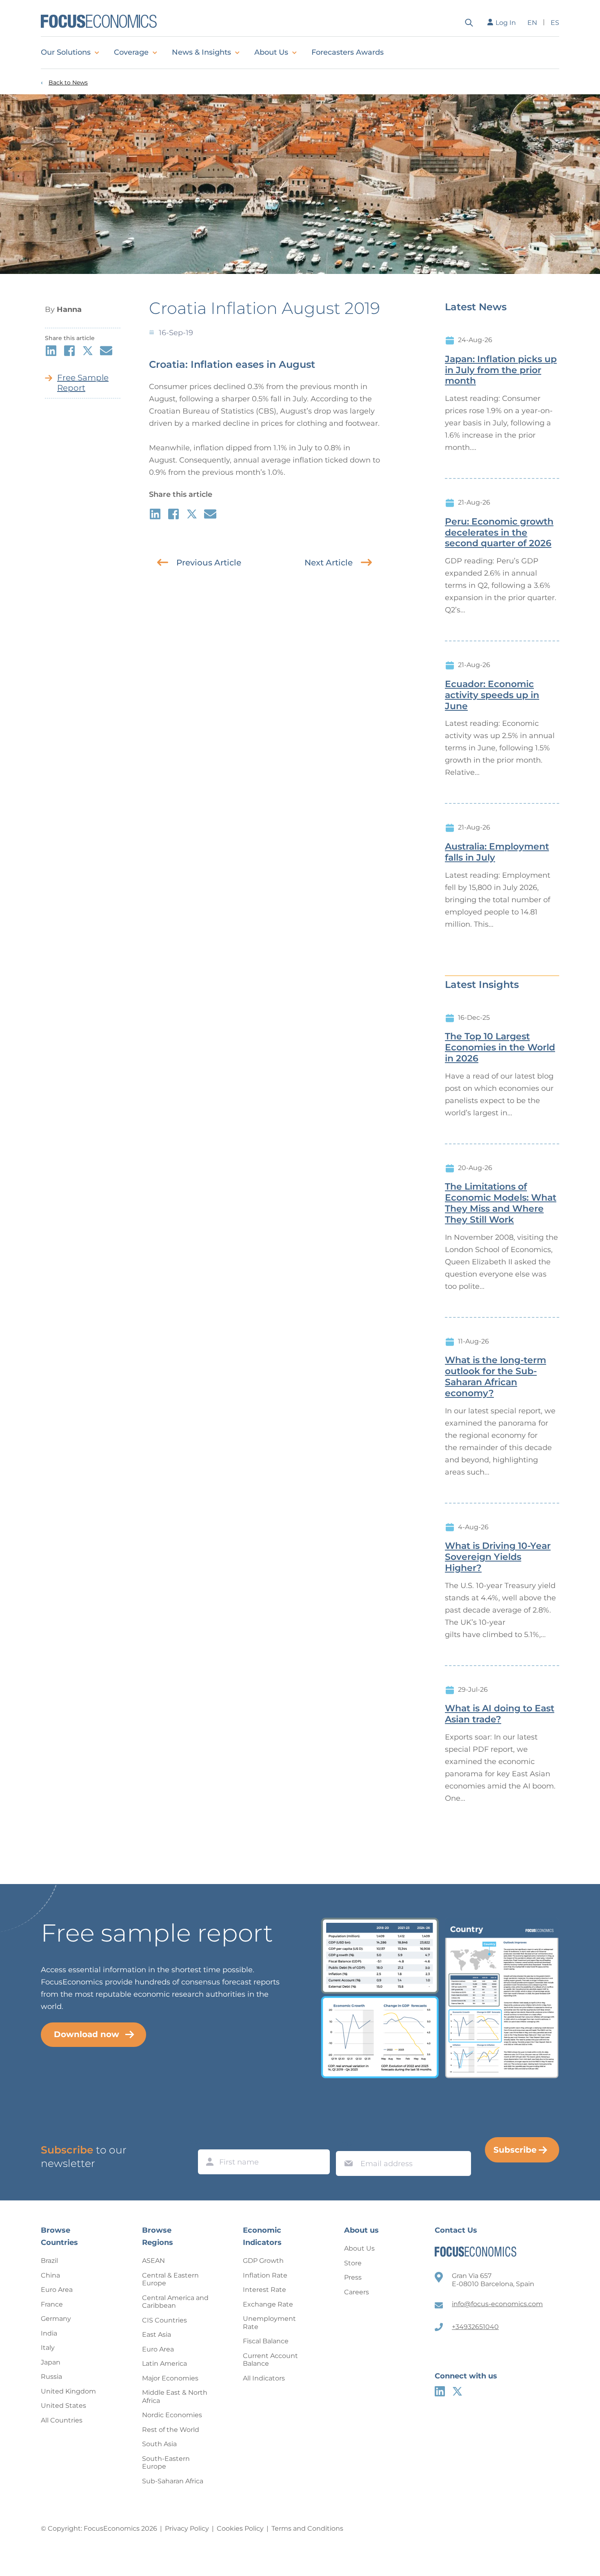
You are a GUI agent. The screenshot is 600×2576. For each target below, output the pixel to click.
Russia (51, 2377)
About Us (271, 52)
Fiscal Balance (266, 2341)
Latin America (164, 2364)
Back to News (68, 83)
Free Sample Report (83, 383)
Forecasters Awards (348, 52)
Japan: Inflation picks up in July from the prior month (501, 370)
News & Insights (201, 52)
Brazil (49, 2261)
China (50, 2275)
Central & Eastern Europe (170, 2279)
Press (353, 2277)
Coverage (131, 52)
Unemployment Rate (269, 2323)
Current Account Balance (270, 2360)
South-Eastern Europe (166, 2463)
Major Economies (170, 2378)
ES (555, 23)
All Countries (62, 2420)
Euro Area (57, 2290)
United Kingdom (68, 2391)
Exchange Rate (268, 2304)
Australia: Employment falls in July (497, 852)
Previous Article (209, 563)
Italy (48, 2348)
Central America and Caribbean (175, 2302)
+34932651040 (475, 2327)
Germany (56, 2319)
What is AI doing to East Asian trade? (500, 1714)
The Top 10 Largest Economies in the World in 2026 (500, 1048)
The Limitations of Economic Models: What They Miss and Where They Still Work (501, 1203)
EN (532, 23)
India (49, 2333)
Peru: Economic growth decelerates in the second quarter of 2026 (499, 533)
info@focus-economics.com (497, 2304)
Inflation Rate (265, 2275)
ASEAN (153, 2261)
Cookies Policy (240, 2528)
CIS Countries (164, 2320)
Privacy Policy (187, 2528)
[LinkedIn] (440, 2391)
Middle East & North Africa (175, 2397)
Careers (357, 2292)
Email (347, 2143)
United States (63, 2406)
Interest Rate (264, 2290)
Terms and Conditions (307, 2528)
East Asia (157, 2335)
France (52, 2304)
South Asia (159, 2444)
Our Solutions (66, 52)
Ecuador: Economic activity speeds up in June (492, 695)
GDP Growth (263, 2261)
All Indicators (264, 2378)
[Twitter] (457, 2391)
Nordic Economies (172, 2415)
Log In (506, 23)
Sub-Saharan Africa (173, 2481)
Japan (51, 2362)
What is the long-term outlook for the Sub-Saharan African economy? (496, 1377)
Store (353, 2263)
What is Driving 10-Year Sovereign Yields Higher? (498, 1557)
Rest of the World (171, 2430)
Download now (87, 2034)
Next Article (329, 563)
